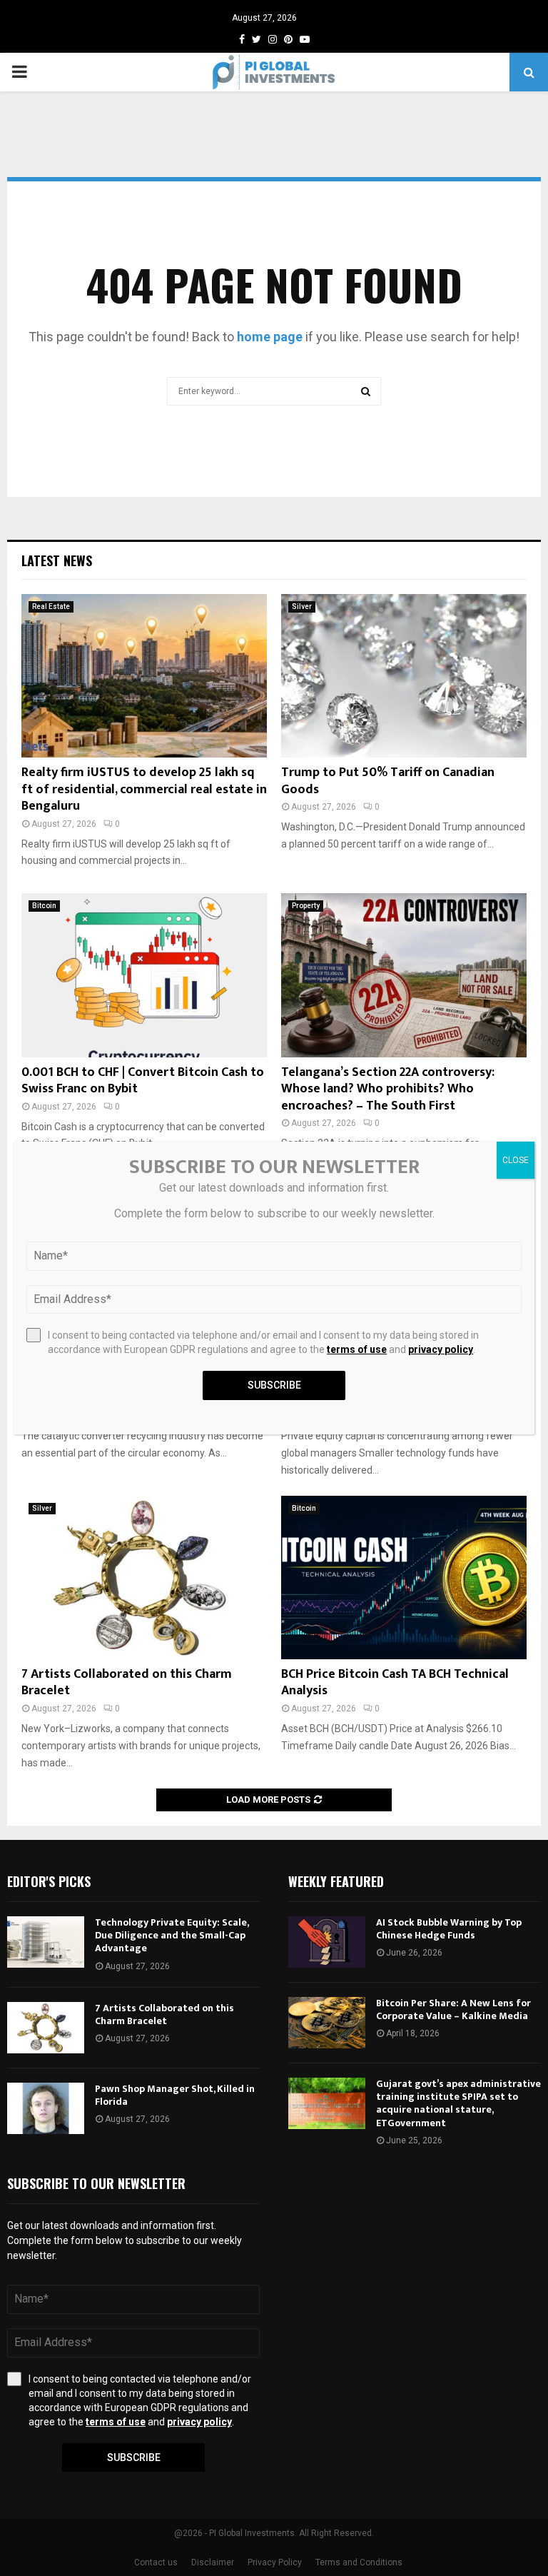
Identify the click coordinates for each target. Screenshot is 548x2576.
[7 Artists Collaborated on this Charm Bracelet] (144, 1578)
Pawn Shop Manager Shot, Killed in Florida (175, 2095)
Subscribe (134, 2457)
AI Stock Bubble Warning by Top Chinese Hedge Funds (449, 1929)
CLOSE (516, 1160)
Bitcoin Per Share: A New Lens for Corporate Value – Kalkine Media (453, 2009)
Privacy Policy (275, 2562)
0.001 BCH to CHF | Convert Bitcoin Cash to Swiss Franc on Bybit (143, 1081)
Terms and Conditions (359, 2562)
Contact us (156, 2562)
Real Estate (51, 607)
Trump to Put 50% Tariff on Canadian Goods (388, 781)
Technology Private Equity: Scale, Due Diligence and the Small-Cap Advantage (172, 1935)
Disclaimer (213, 2562)
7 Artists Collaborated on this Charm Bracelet (127, 1682)
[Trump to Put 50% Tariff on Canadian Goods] (404, 676)
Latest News (57, 560)
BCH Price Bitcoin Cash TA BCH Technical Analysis (395, 1682)
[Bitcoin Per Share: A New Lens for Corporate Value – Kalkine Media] (327, 2023)
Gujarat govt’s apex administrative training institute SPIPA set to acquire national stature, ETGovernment (458, 2103)
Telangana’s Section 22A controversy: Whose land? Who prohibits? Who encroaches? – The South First (388, 1089)
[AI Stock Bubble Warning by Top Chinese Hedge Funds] (327, 1942)
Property (306, 906)
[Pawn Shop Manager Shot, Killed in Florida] (46, 2108)
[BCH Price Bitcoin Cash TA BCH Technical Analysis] (404, 1578)
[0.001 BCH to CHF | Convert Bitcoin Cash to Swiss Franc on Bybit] (144, 975)
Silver (302, 607)
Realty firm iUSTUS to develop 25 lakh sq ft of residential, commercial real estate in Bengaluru (144, 789)
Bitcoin (44, 906)
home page (270, 337)
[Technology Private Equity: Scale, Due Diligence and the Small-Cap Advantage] (46, 1942)
